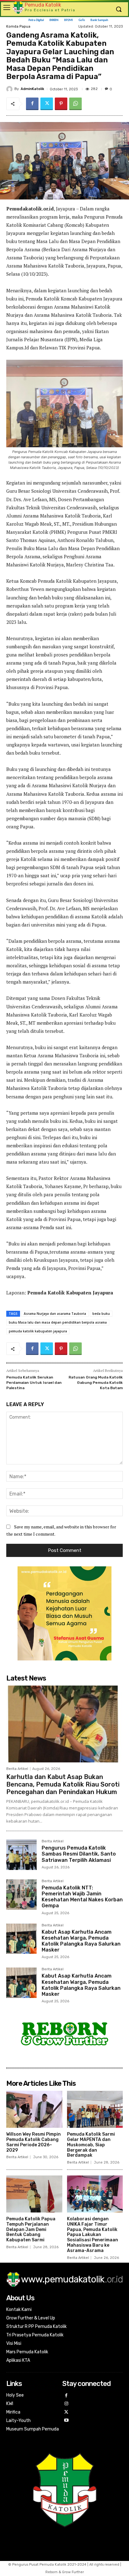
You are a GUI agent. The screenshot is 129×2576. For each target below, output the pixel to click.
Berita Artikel (17, 1769)
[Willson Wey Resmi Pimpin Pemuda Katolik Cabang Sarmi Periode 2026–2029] (34, 2109)
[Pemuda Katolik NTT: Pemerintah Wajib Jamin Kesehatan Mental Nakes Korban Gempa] (21, 1895)
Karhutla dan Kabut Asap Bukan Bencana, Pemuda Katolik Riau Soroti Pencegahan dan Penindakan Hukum (63, 1784)
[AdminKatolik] (10, 89)
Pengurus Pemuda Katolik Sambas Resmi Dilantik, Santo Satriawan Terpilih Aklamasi (79, 1854)
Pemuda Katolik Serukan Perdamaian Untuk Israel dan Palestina (34, 1382)
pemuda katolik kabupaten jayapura (38, 1331)
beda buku (101, 1314)
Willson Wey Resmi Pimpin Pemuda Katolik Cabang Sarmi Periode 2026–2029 (34, 2142)
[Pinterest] (61, 104)
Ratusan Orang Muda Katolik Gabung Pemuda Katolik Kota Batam (96, 1382)
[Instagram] (67, 2404)
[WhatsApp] (75, 104)
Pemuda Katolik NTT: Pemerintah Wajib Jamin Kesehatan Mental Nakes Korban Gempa (82, 1897)
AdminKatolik (32, 89)
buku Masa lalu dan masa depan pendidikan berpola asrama (58, 1322)
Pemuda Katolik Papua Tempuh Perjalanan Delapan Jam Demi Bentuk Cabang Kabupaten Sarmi (31, 2229)
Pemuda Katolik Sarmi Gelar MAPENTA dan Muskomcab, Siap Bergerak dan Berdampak (91, 2145)
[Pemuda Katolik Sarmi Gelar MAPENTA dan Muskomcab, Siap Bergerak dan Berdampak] (95, 2109)
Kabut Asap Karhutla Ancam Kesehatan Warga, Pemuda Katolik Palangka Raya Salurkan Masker (81, 1941)
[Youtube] (67, 2421)
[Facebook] (32, 104)
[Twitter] (47, 104)
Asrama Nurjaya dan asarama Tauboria (55, 1314)
